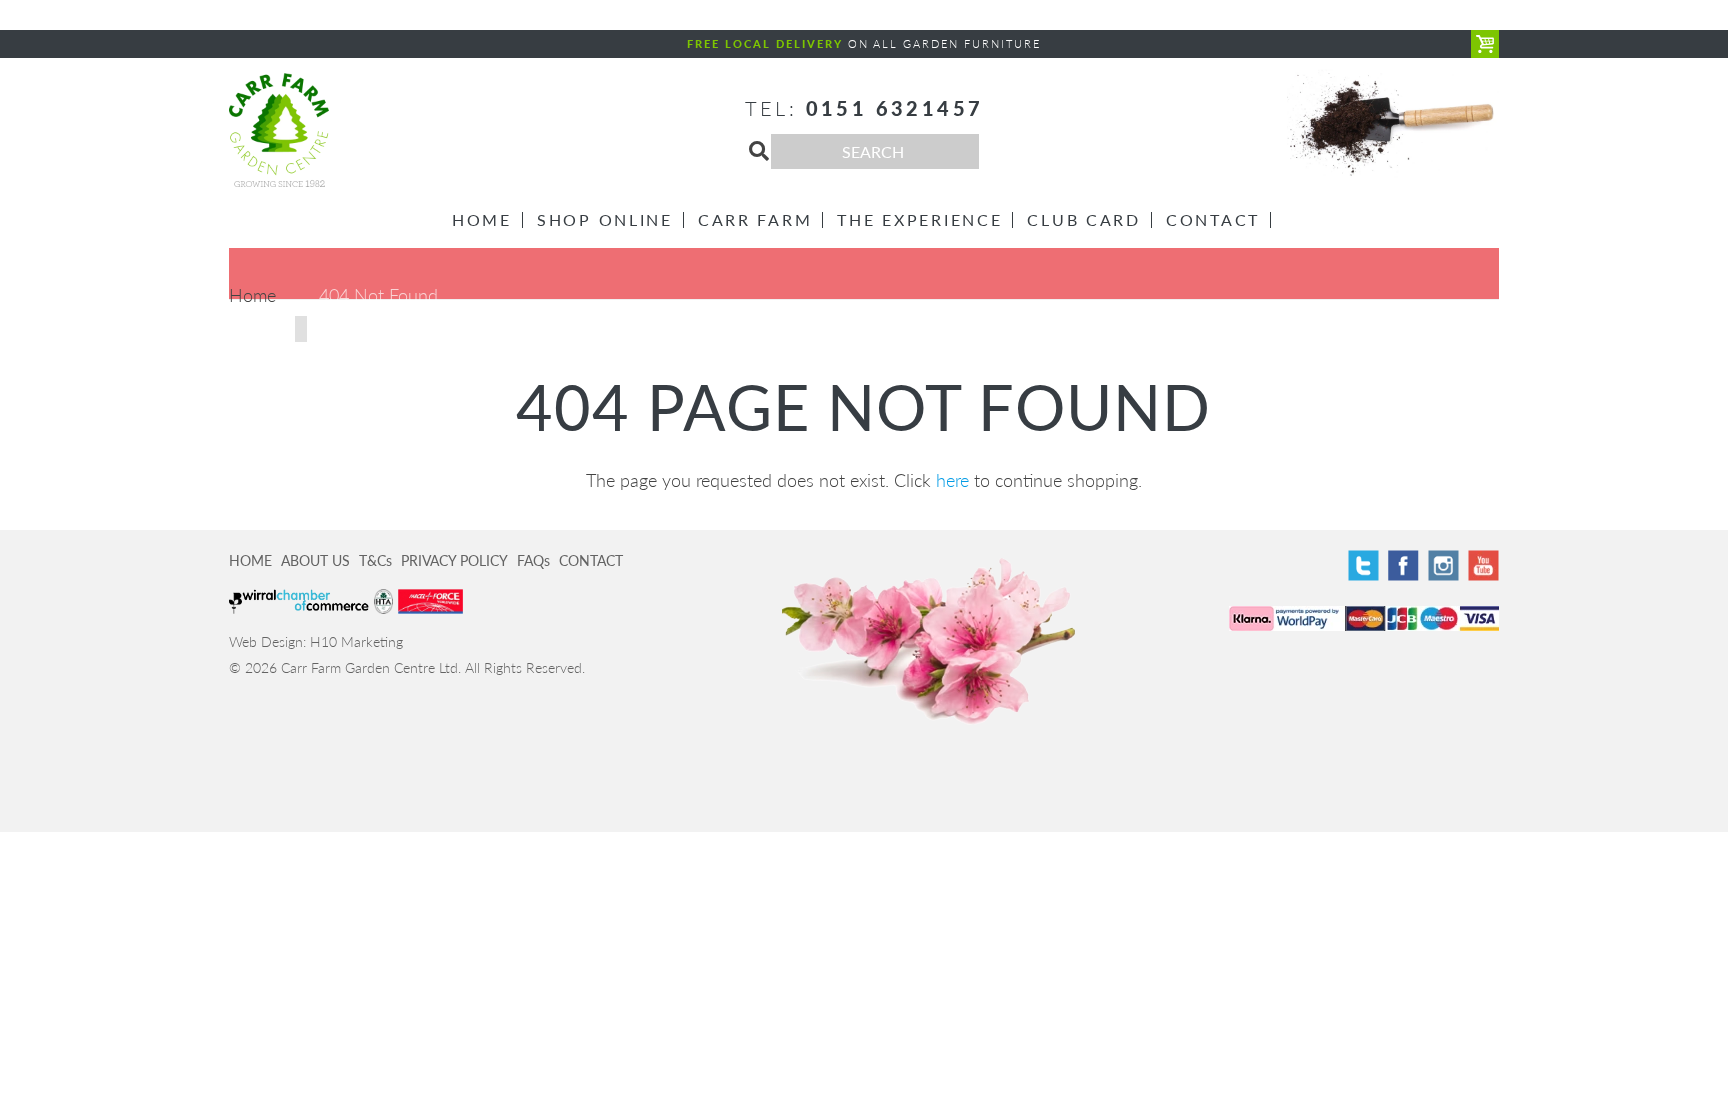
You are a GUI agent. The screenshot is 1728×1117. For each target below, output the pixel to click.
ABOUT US (315, 560)
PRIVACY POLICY (454, 560)
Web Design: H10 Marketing (316, 641)
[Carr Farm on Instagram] (1443, 565)
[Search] (759, 151)
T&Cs (375, 560)
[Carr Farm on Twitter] (1363, 565)
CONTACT (591, 560)
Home (252, 295)
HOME (250, 560)
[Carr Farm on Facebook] (1403, 565)
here (952, 480)
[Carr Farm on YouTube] (1483, 565)
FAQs (533, 560)
